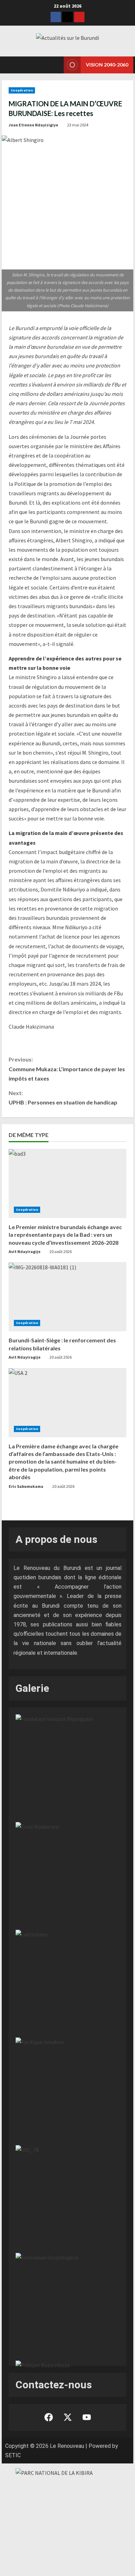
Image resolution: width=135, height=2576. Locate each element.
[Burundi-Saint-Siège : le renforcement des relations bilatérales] (67, 1297)
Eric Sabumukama (26, 1486)
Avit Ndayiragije (25, 1251)
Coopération (22, 90)
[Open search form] (50, 65)
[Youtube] (79, 17)
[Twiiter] (67, 17)
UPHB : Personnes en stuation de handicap (63, 1098)
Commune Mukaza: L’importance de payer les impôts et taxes (67, 1069)
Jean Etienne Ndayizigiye (33, 125)
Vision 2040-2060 (107, 65)
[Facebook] (56, 17)
